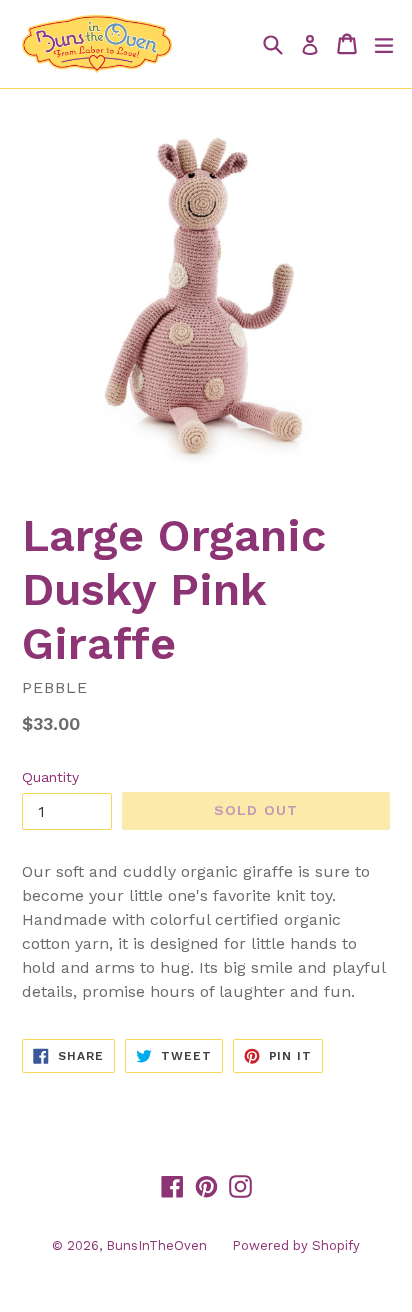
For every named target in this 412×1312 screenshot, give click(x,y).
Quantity (50, 777)
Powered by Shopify (296, 1245)
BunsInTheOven (156, 1245)
